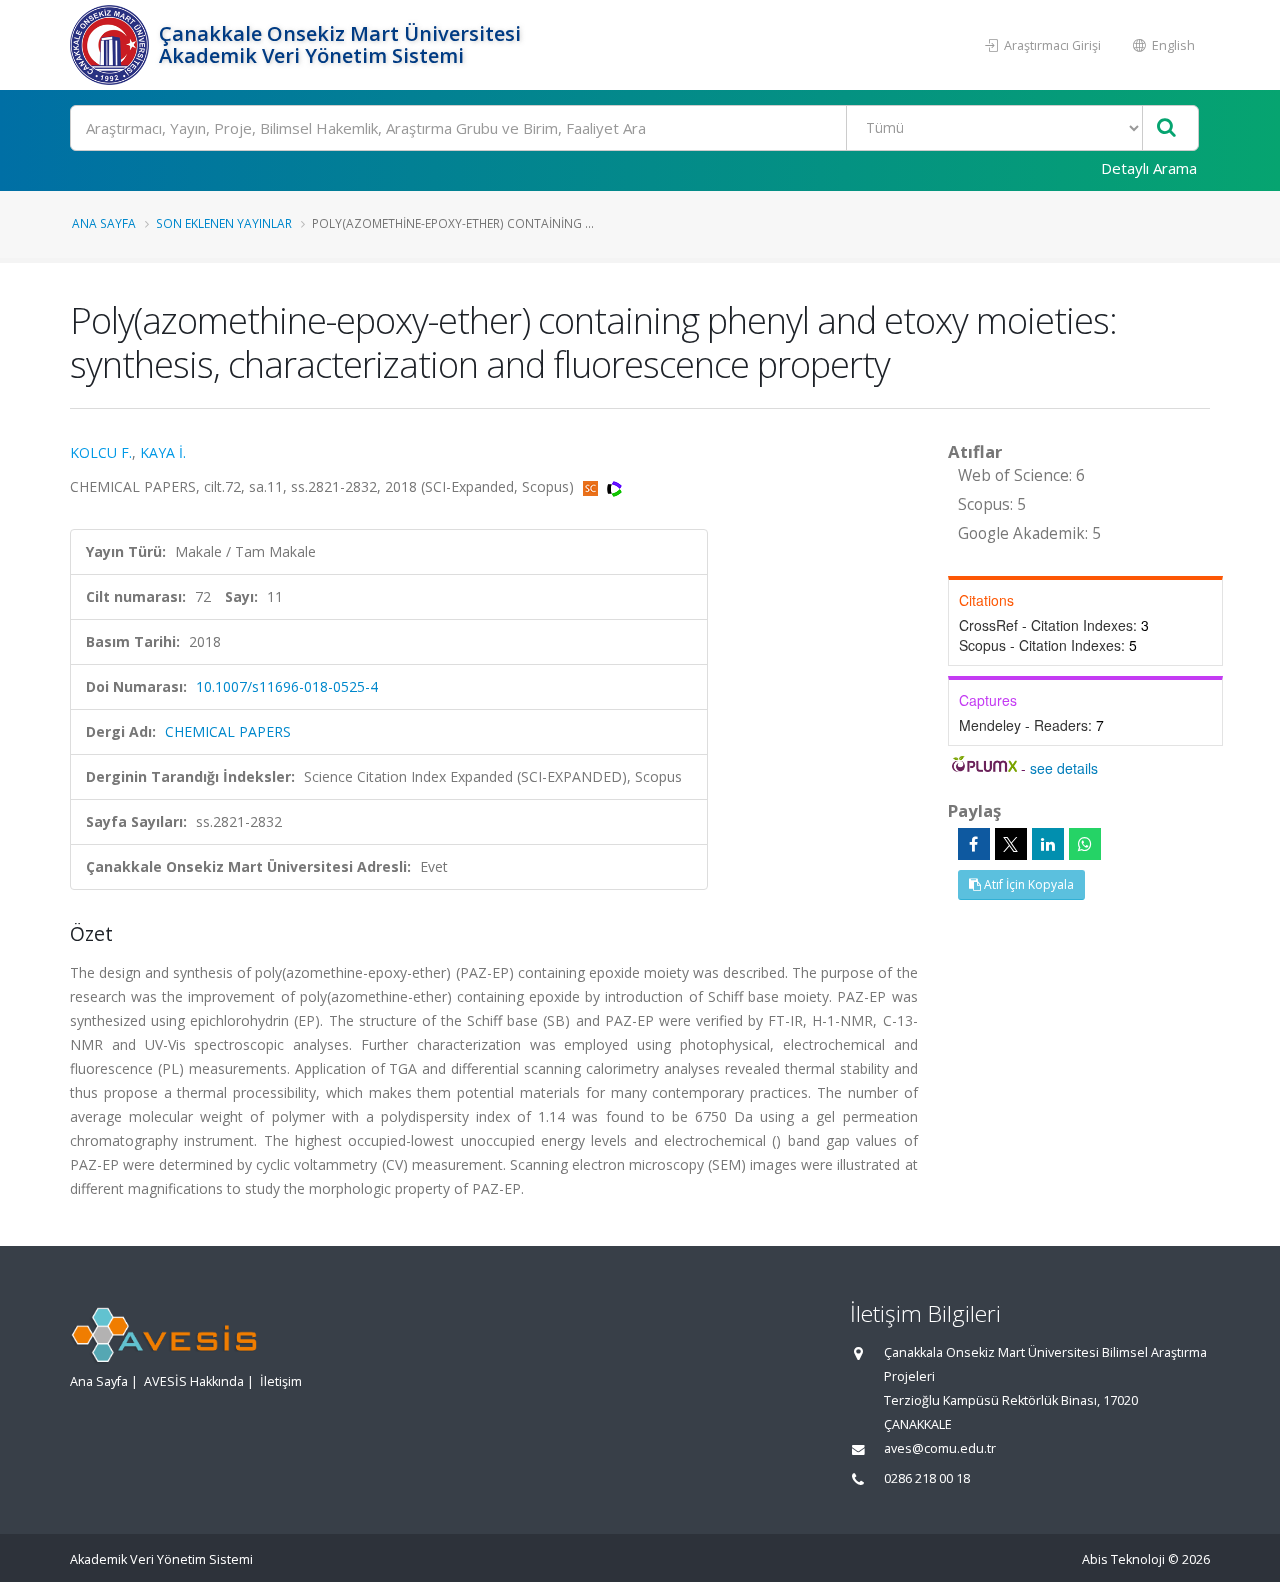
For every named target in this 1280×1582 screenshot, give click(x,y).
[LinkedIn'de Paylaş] (1048, 844)
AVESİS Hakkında (194, 1381)
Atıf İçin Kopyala (1027, 884)
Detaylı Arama (1149, 168)
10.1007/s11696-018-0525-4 (287, 686)
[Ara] (1166, 128)
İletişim (281, 1381)
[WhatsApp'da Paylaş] (1085, 844)
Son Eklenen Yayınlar (224, 223)
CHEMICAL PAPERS (228, 731)
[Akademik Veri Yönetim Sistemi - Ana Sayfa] (112, 45)
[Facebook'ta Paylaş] (974, 844)
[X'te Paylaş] (1011, 844)
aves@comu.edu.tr (940, 1448)
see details (1064, 768)
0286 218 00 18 (927, 1478)
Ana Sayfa (104, 223)
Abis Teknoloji (1123, 1559)
